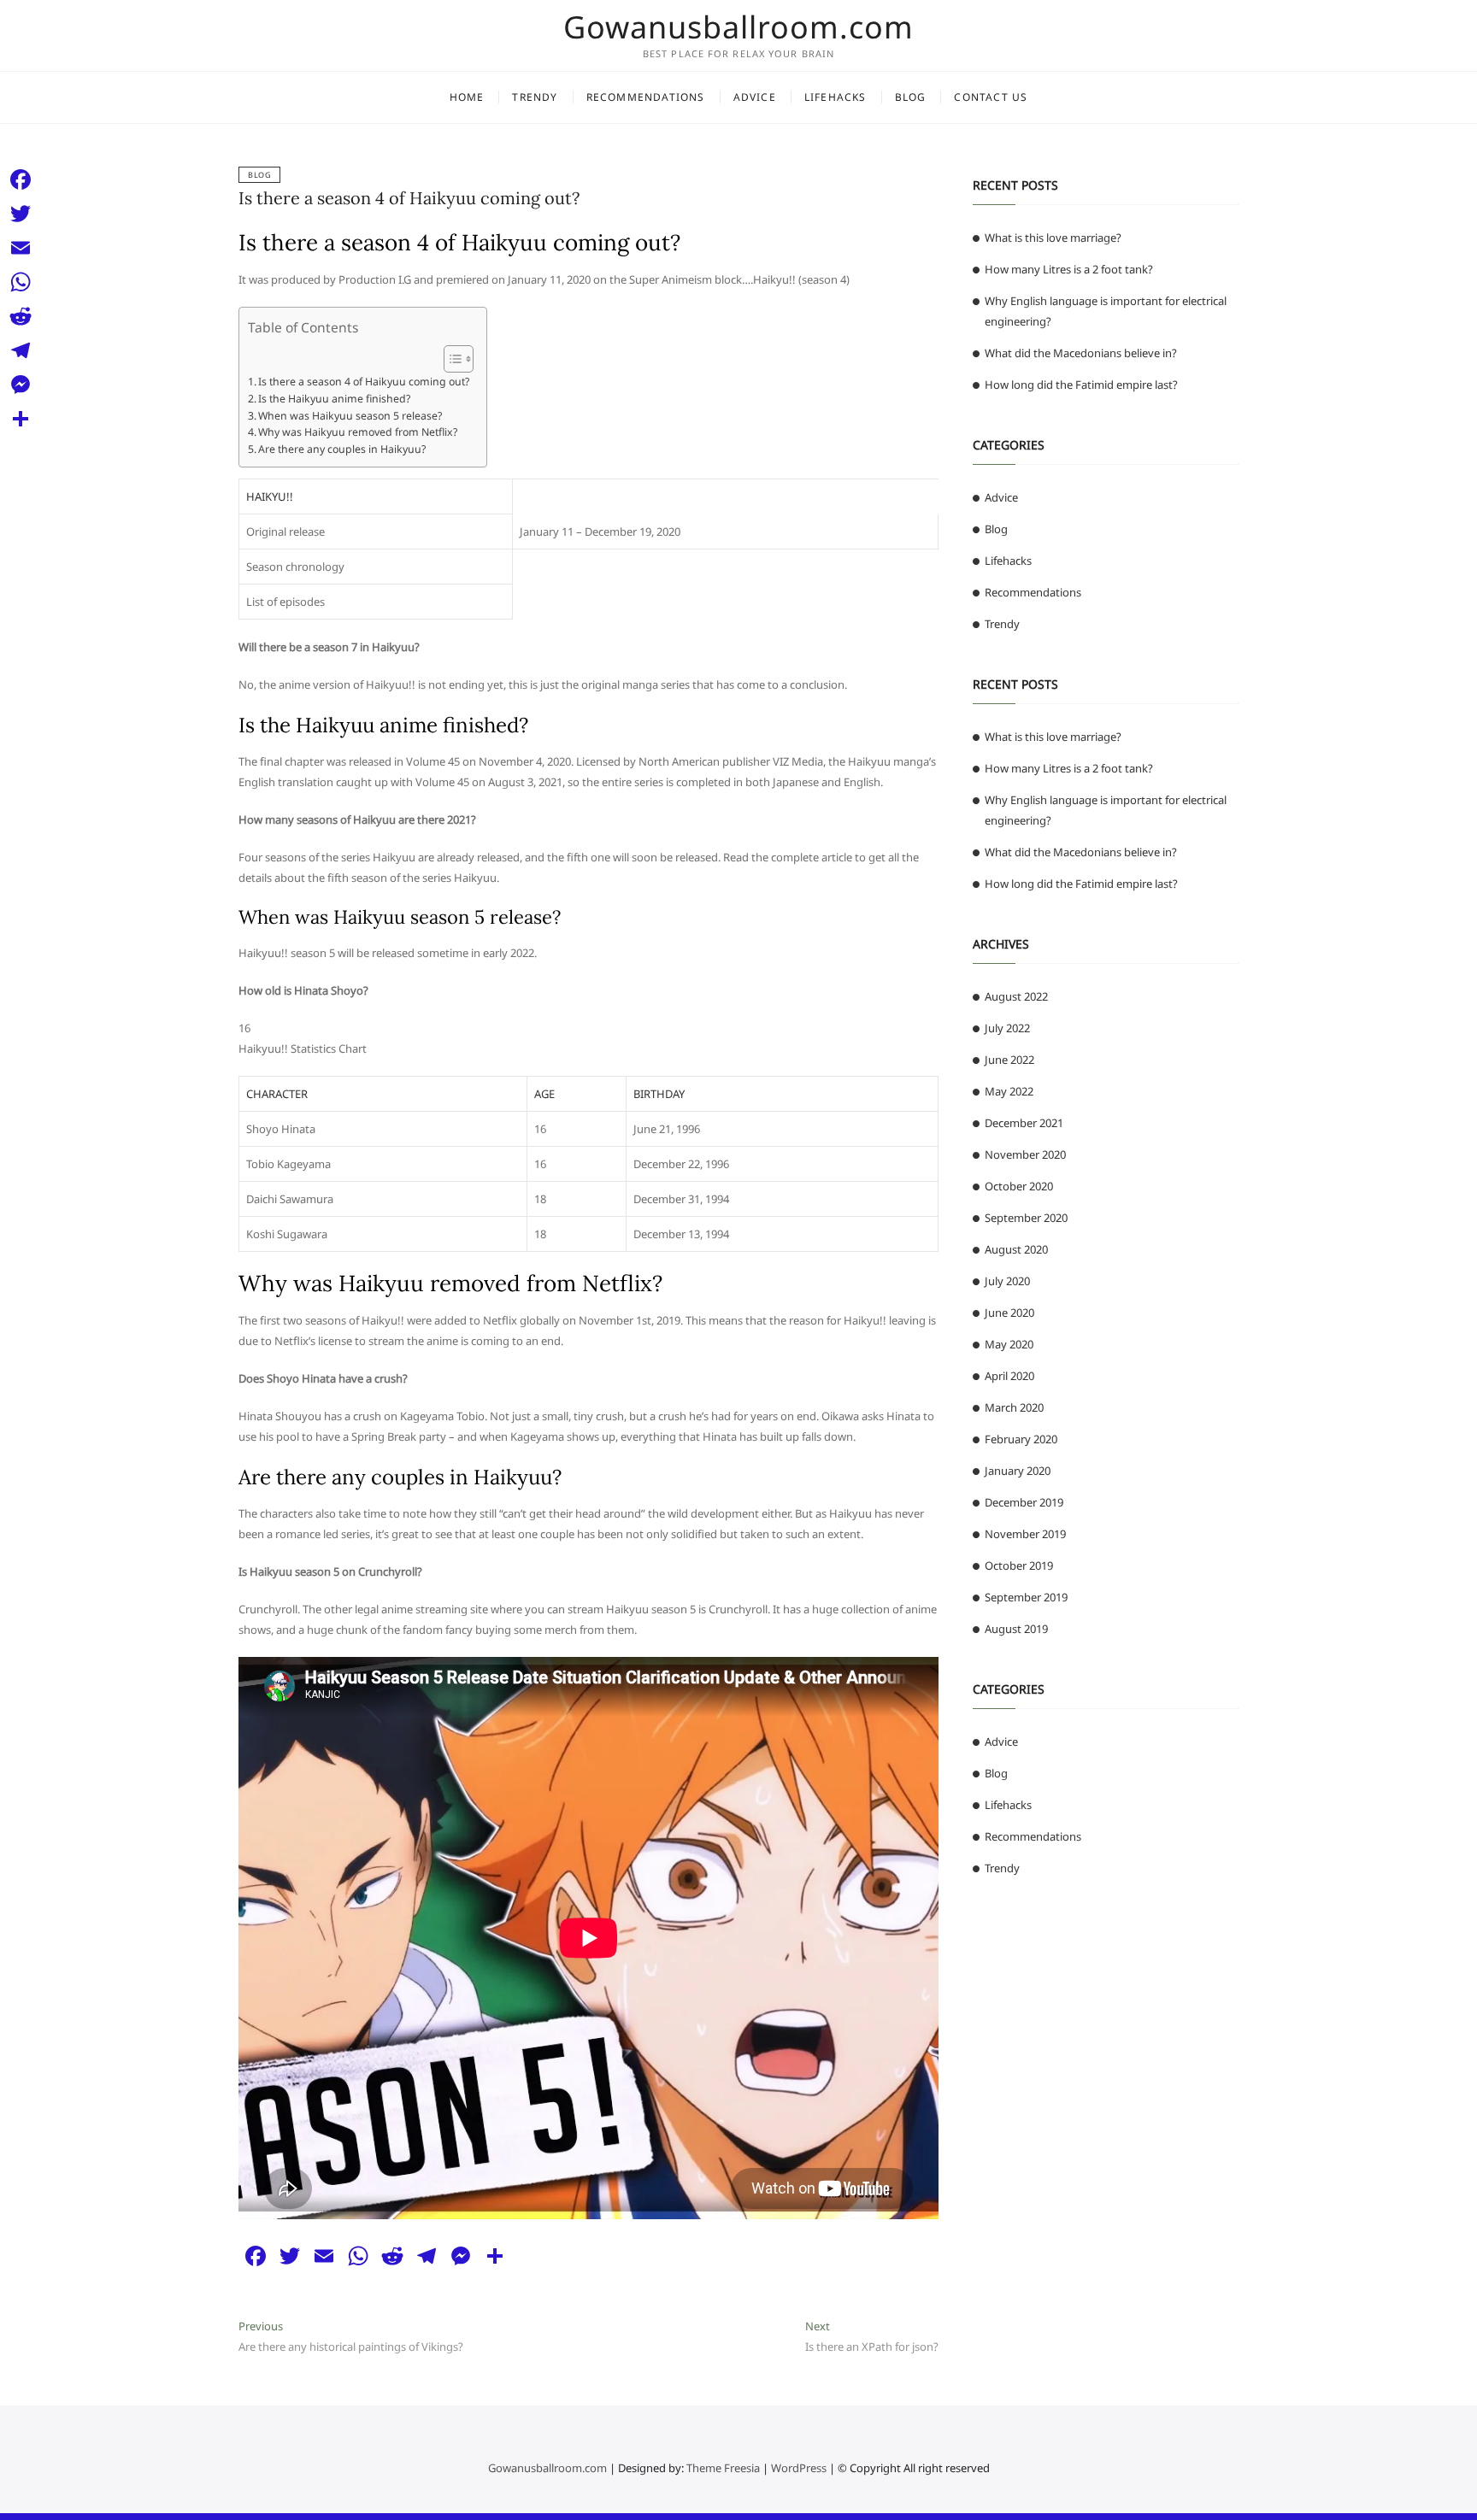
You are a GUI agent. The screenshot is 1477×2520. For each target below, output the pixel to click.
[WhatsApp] (21, 282)
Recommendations (646, 97)
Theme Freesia (723, 2468)
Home (467, 97)
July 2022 (1007, 1028)
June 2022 (1009, 1060)
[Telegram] (21, 350)
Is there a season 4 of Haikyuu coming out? (409, 198)
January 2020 (1018, 1471)
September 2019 (1026, 1597)
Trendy (535, 97)
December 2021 (1024, 1123)
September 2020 (1026, 1218)
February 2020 (1021, 1439)
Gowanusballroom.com (738, 27)
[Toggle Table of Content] (450, 359)
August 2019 (1016, 1629)
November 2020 (1025, 1154)
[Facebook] (21, 179)
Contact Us (991, 97)
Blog (911, 97)
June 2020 (1009, 1313)
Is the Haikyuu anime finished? (334, 399)
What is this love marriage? (1053, 238)
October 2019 (1019, 1565)
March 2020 (1014, 1407)
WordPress (799, 2468)
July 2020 (1007, 1281)
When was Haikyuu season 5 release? (350, 416)
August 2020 (1016, 1249)
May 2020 (1009, 1344)
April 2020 (1009, 1376)
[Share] (21, 419)
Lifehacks (836, 97)
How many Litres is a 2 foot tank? (1069, 269)
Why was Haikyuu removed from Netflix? (358, 432)
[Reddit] (21, 316)
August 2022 (1016, 996)
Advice (755, 97)
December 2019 (1024, 1502)
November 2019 (1025, 1534)
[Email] (21, 248)
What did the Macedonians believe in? (1081, 353)
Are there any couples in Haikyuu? (342, 449)
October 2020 (1019, 1186)
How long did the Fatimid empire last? (1081, 385)
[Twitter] (21, 214)
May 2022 (1009, 1091)
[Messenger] (21, 385)
